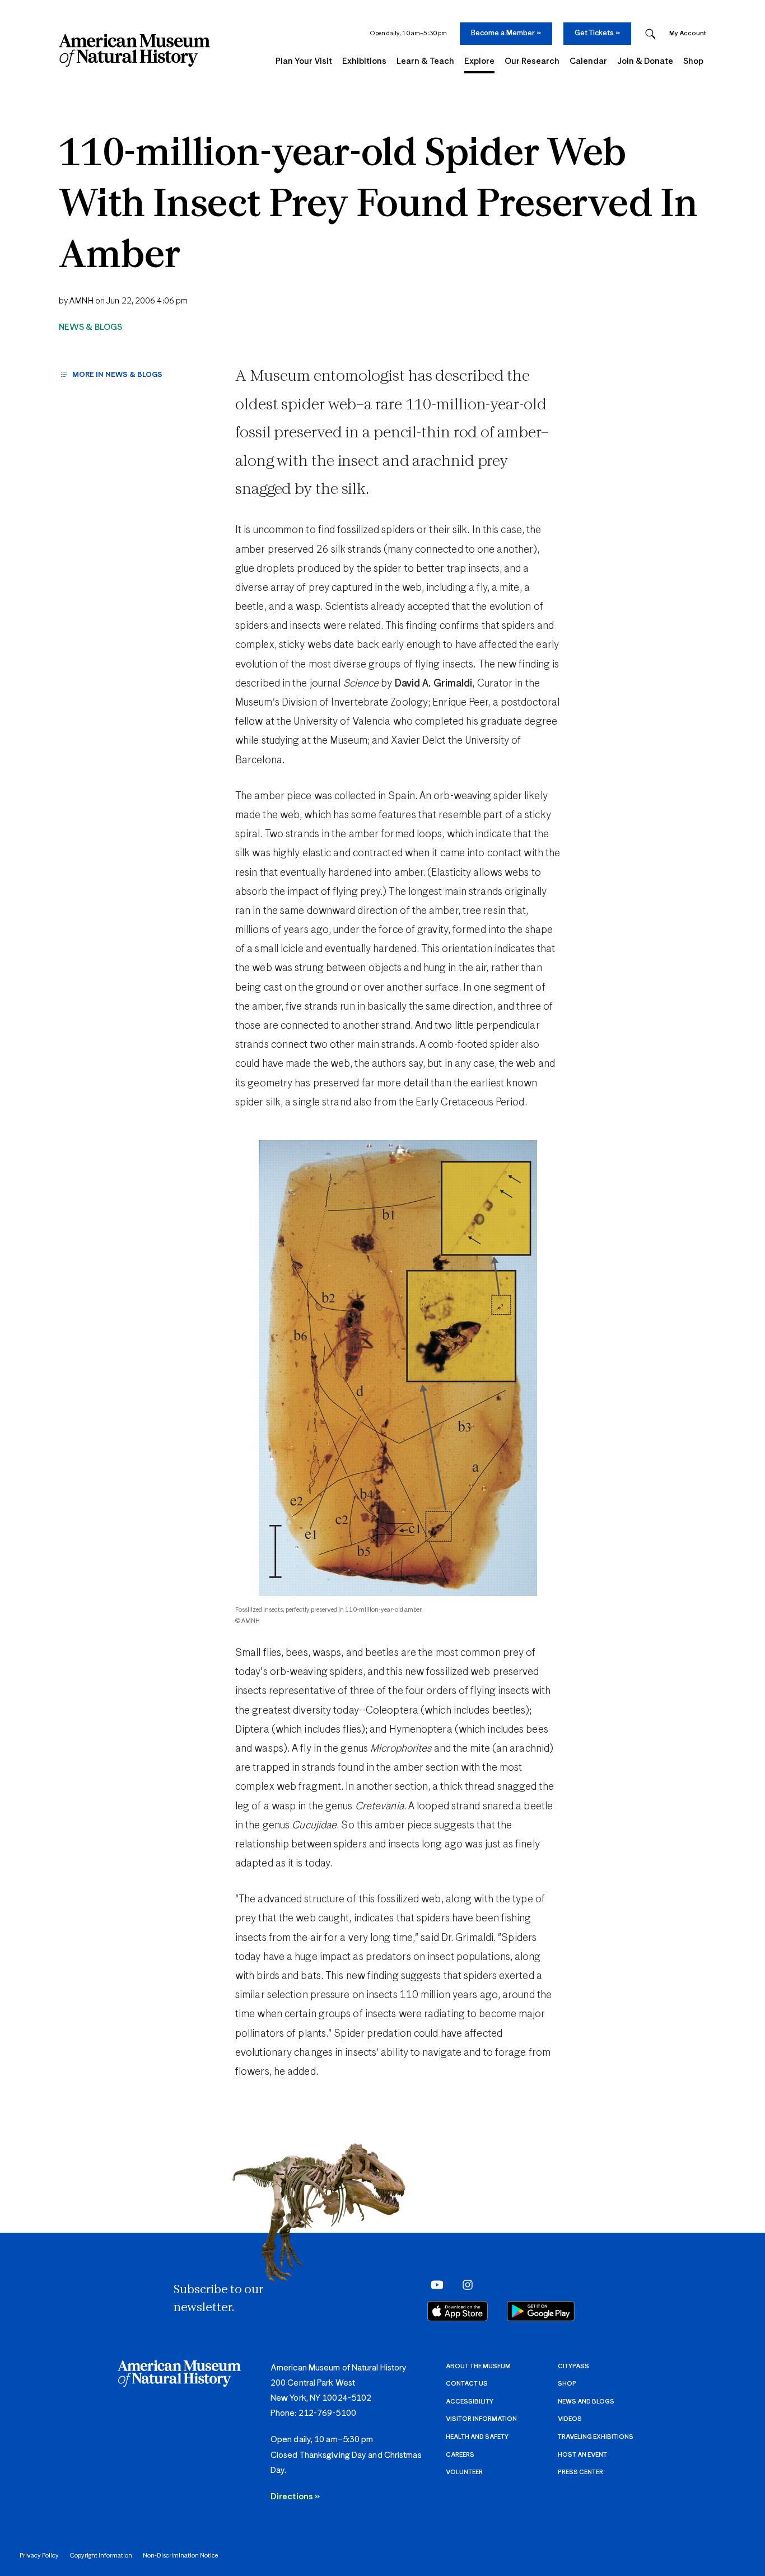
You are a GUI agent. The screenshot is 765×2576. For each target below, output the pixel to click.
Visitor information (481, 2419)
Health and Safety (477, 2437)
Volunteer (464, 2472)
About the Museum (478, 2366)
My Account (688, 33)
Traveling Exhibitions (596, 2437)
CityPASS (573, 2366)
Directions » (295, 2497)
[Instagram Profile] (464, 2284)
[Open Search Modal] (650, 34)
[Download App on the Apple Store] (458, 2311)
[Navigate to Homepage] (134, 50)
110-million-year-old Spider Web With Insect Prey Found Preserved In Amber (378, 206)
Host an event (582, 2455)
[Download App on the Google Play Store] (541, 2311)
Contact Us (467, 2384)
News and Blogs (586, 2402)
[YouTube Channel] (434, 2284)
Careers (460, 2455)
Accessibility (470, 2402)
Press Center (580, 2472)
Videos (570, 2419)
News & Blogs (90, 327)
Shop (567, 2384)
